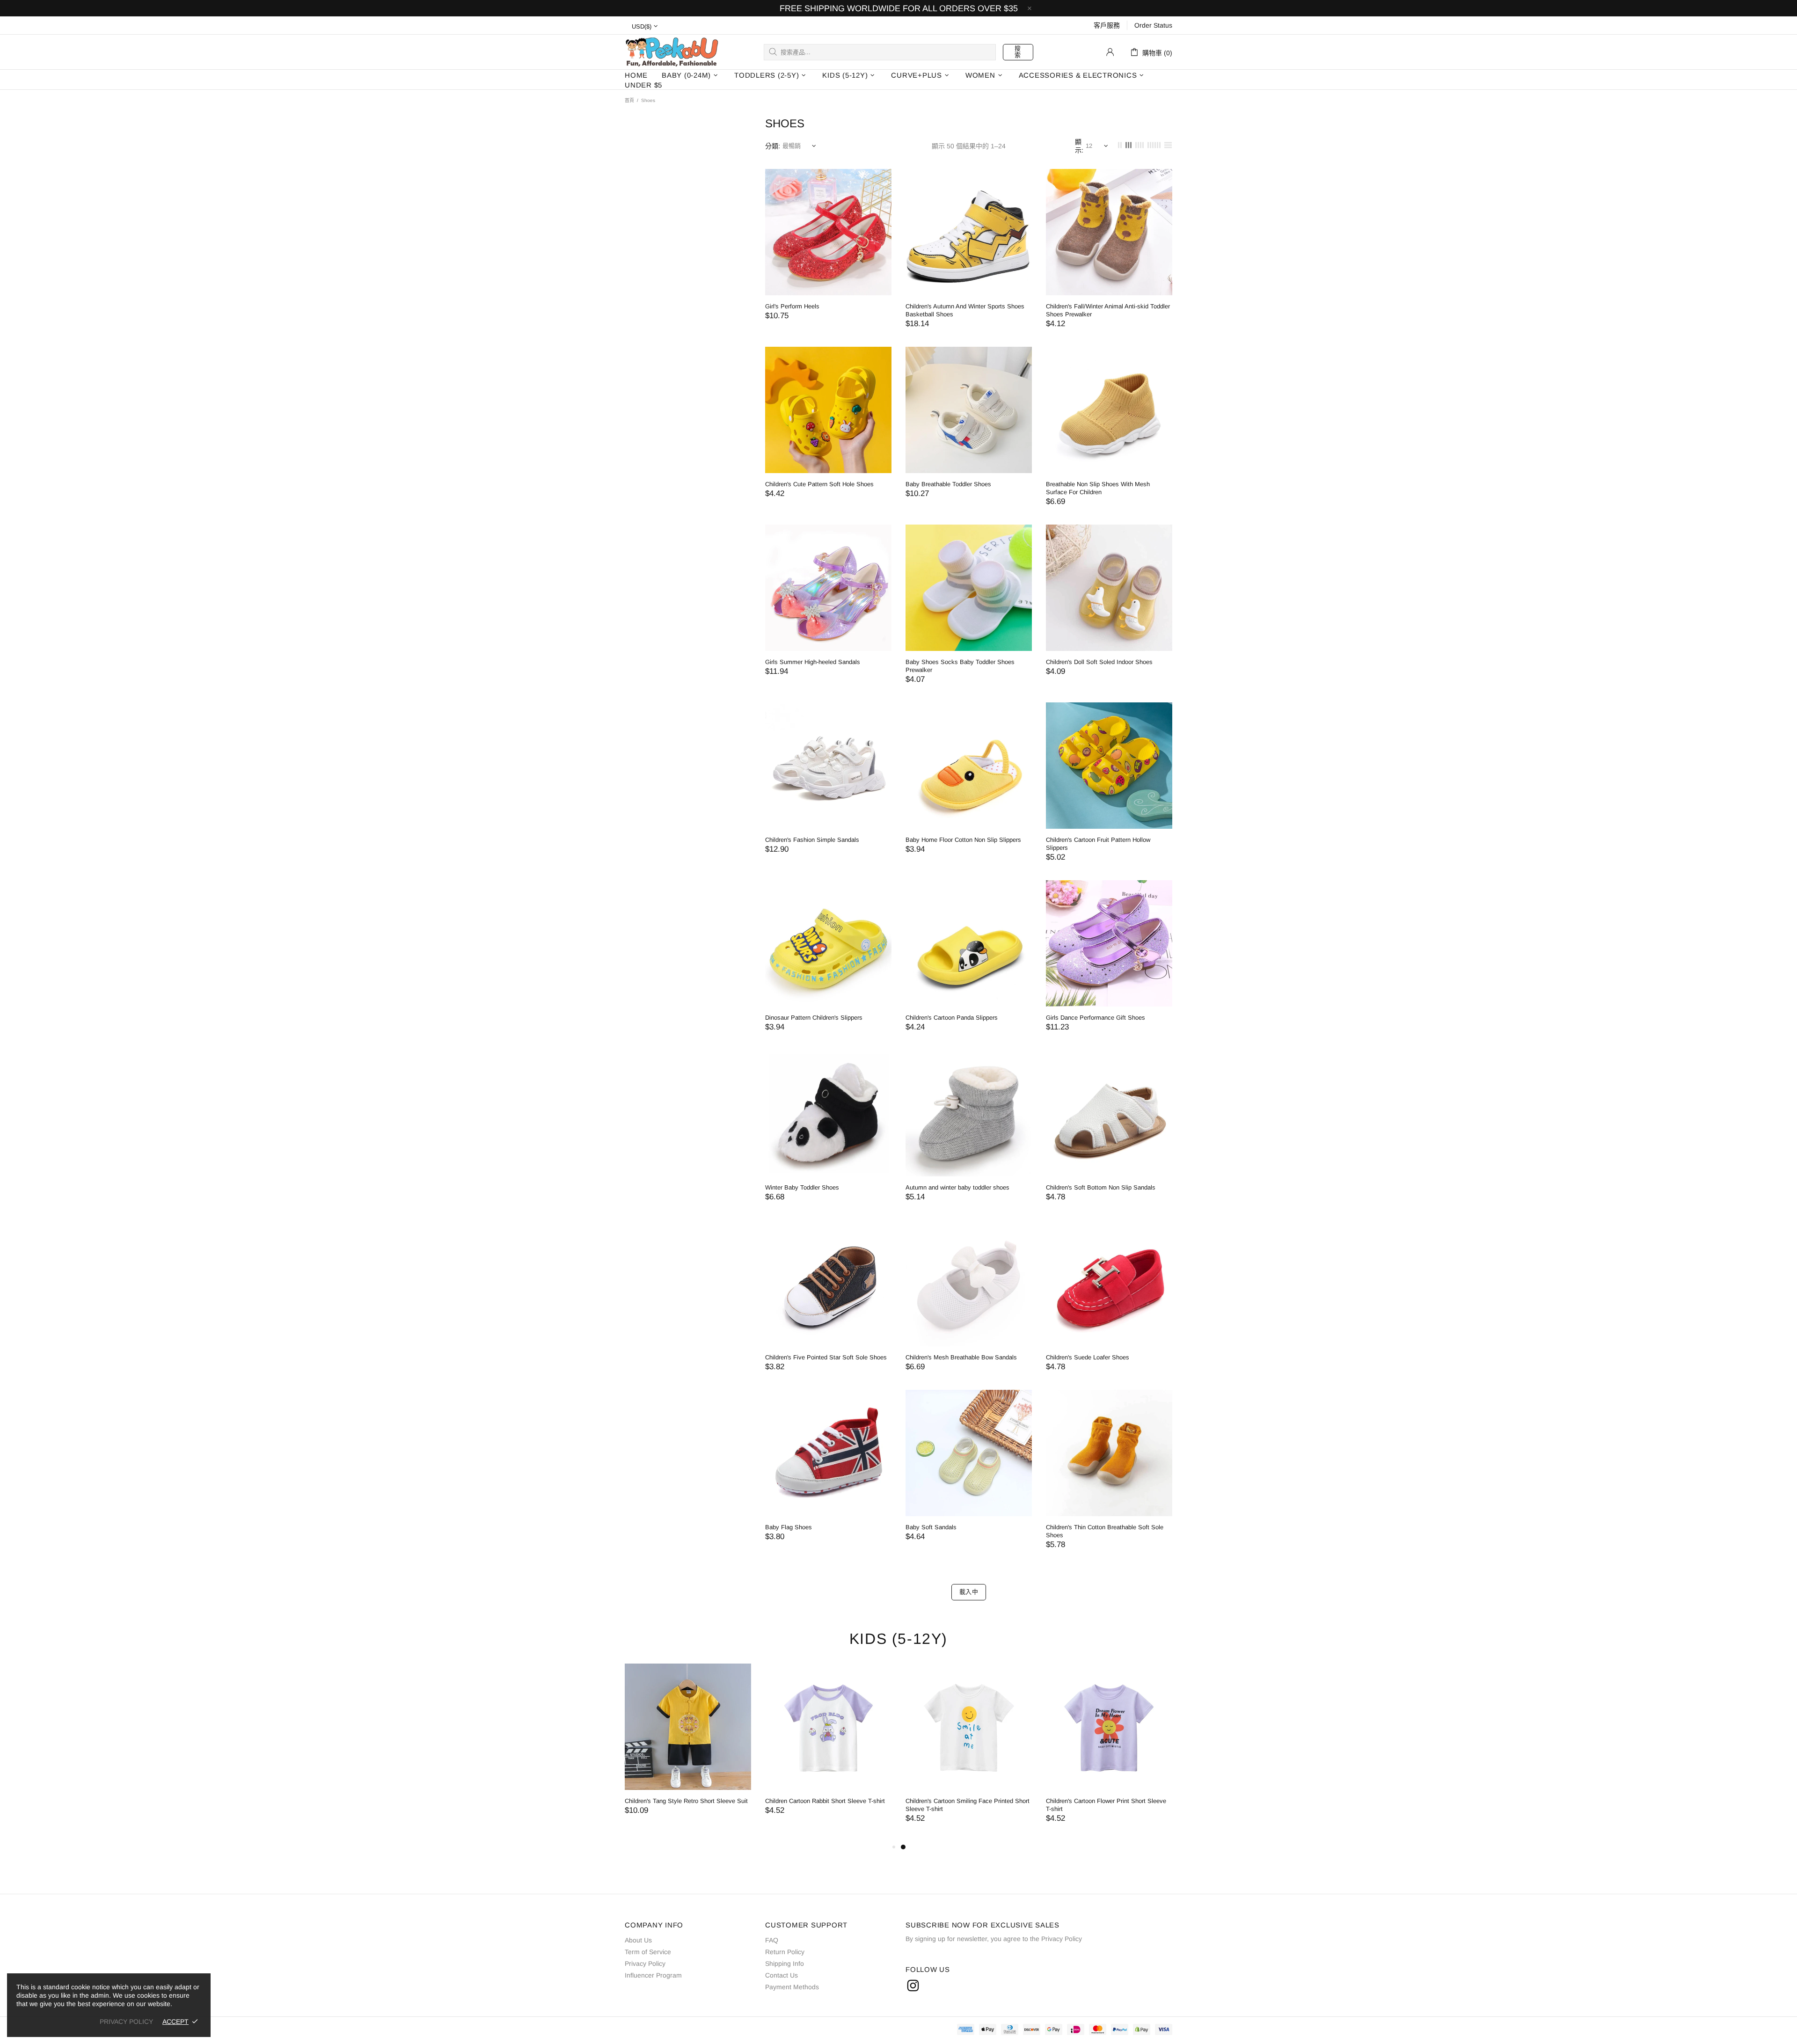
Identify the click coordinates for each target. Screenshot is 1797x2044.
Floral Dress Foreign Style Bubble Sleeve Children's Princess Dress (681, 1805)
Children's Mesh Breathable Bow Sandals (961, 1357)
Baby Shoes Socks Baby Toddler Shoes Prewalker (960, 666)
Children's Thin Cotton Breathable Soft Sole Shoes (1105, 1531)
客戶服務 (1107, 25)
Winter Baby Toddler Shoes (802, 1187)
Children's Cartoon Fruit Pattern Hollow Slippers (1098, 844)
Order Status (1153, 25)
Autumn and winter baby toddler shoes (957, 1187)
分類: (773, 146)
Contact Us (782, 1975)
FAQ (772, 1940)
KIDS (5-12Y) (898, 1639)
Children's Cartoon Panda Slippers (952, 1018)
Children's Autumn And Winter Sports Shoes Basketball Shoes (965, 310)
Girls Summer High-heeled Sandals (813, 662)
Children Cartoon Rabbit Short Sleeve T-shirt (1106, 1801)
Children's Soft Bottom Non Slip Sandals (1101, 1187)
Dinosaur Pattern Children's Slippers (814, 1018)
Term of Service (648, 1952)
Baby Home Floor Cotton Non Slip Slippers (963, 840)
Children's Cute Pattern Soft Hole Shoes (819, 484)
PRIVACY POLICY (126, 2022)
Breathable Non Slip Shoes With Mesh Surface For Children (1098, 488)
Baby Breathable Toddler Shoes (948, 484)
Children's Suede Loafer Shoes (1088, 1357)
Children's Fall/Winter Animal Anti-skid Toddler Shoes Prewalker (1108, 310)
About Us (638, 1940)
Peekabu (672, 52)
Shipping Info (785, 1964)
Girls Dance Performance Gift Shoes (1096, 1018)
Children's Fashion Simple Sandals (812, 840)
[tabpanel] (688, 1752)
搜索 (1018, 52)
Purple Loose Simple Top (799, 1801)
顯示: (1079, 146)
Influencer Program (653, 1975)
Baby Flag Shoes (789, 1527)
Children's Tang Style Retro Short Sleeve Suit (967, 1801)
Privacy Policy (645, 1964)
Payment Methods (792, 1987)
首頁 (629, 100)
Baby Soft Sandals (931, 1527)
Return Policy (785, 1952)
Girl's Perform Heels (792, 306)
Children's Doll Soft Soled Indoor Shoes (1099, 662)
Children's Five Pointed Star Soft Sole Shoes (826, 1357)
